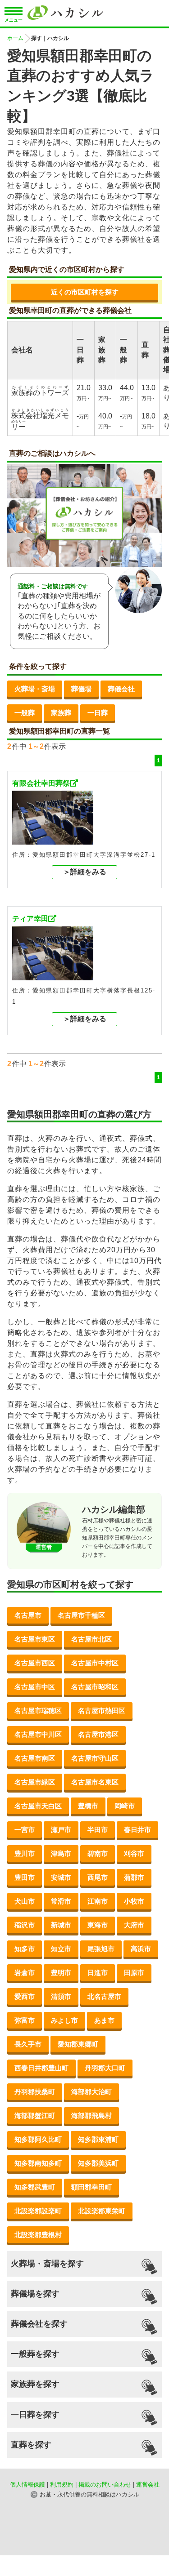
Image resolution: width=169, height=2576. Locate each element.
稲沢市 (25, 1925)
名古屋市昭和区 (95, 1687)
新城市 (61, 1925)
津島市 (61, 1853)
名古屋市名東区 (95, 1782)
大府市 (134, 1925)
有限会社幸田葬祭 (41, 783)
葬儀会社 (121, 689)
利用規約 (62, 2485)
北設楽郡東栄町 (102, 2211)
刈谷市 (134, 1853)
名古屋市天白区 (38, 1806)
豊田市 (25, 1877)
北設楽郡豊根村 (38, 2235)
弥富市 (25, 2020)
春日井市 (137, 1830)
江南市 (98, 1901)
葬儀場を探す (35, 2294)
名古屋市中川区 (38, 1734)
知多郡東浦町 (98, 2139)
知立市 (61, 1949)
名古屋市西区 (35, 1663)
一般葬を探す (35, 2354)
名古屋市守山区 (95, 1758)
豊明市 (61, 1973)
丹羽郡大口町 (105, 2068)
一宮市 (25, 1830)
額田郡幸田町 (91, 2187)
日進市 (98, 1973)
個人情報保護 (27, 2485)
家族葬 (61, 713)
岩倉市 (25, 1973)
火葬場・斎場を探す (47, 2264)
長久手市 (28, 2044)
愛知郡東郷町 (78, 2044)
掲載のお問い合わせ (105, 2485)
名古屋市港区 (98, 1734)
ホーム (15, 38)
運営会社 (148, 2485)
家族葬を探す (35, 2384)
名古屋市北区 (91, 1639)
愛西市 (25, 1996)
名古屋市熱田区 (102, 1711)
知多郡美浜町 (98, 2163)
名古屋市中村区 (95, 1663)
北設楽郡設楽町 (38, 2211)
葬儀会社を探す (39, 2324)
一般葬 (25, 713)
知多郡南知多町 (38, 2163)
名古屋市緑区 (35, 1782)
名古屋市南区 (35, 1758)
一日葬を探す (35, 2415)
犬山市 (25, 1901)
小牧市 (134, 1901)
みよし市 (64, 2020)
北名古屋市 (104, 1996)
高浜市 (141, 1949)
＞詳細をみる (85, 872)
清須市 (61, 1996)
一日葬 (98, 713)
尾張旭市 (101, 1949)
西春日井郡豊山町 (41, 2068)
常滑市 (61, 1901)
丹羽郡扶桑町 (35, 2092)
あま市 (104, 2020)
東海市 (98, 1925)
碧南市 (98, 1853)
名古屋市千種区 (81, 1615)
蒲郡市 (134, 1877)
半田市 (98, 1830)
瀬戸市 (61, 1830)
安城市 (61, 1877)
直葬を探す (31, 2445)
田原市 (134, 1973)
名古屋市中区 (35, 1687)
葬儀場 (81, 689)
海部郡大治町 (91, 2092)
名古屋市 (28, 1615)
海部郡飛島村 (91, 2116)
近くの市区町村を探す (85, 292)
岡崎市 (125, 1806)
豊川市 (25, 1853)
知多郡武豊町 (35, 2187)
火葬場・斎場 (35, 689)
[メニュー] (14, 12)
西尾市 (98, 1877)
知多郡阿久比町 (38, 2139)
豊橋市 (88, 1806)
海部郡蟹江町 (35, 2116)
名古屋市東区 (35, 1639)
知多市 (25, 1949)
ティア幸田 (30, 919)
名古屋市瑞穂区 (38, 1711)
